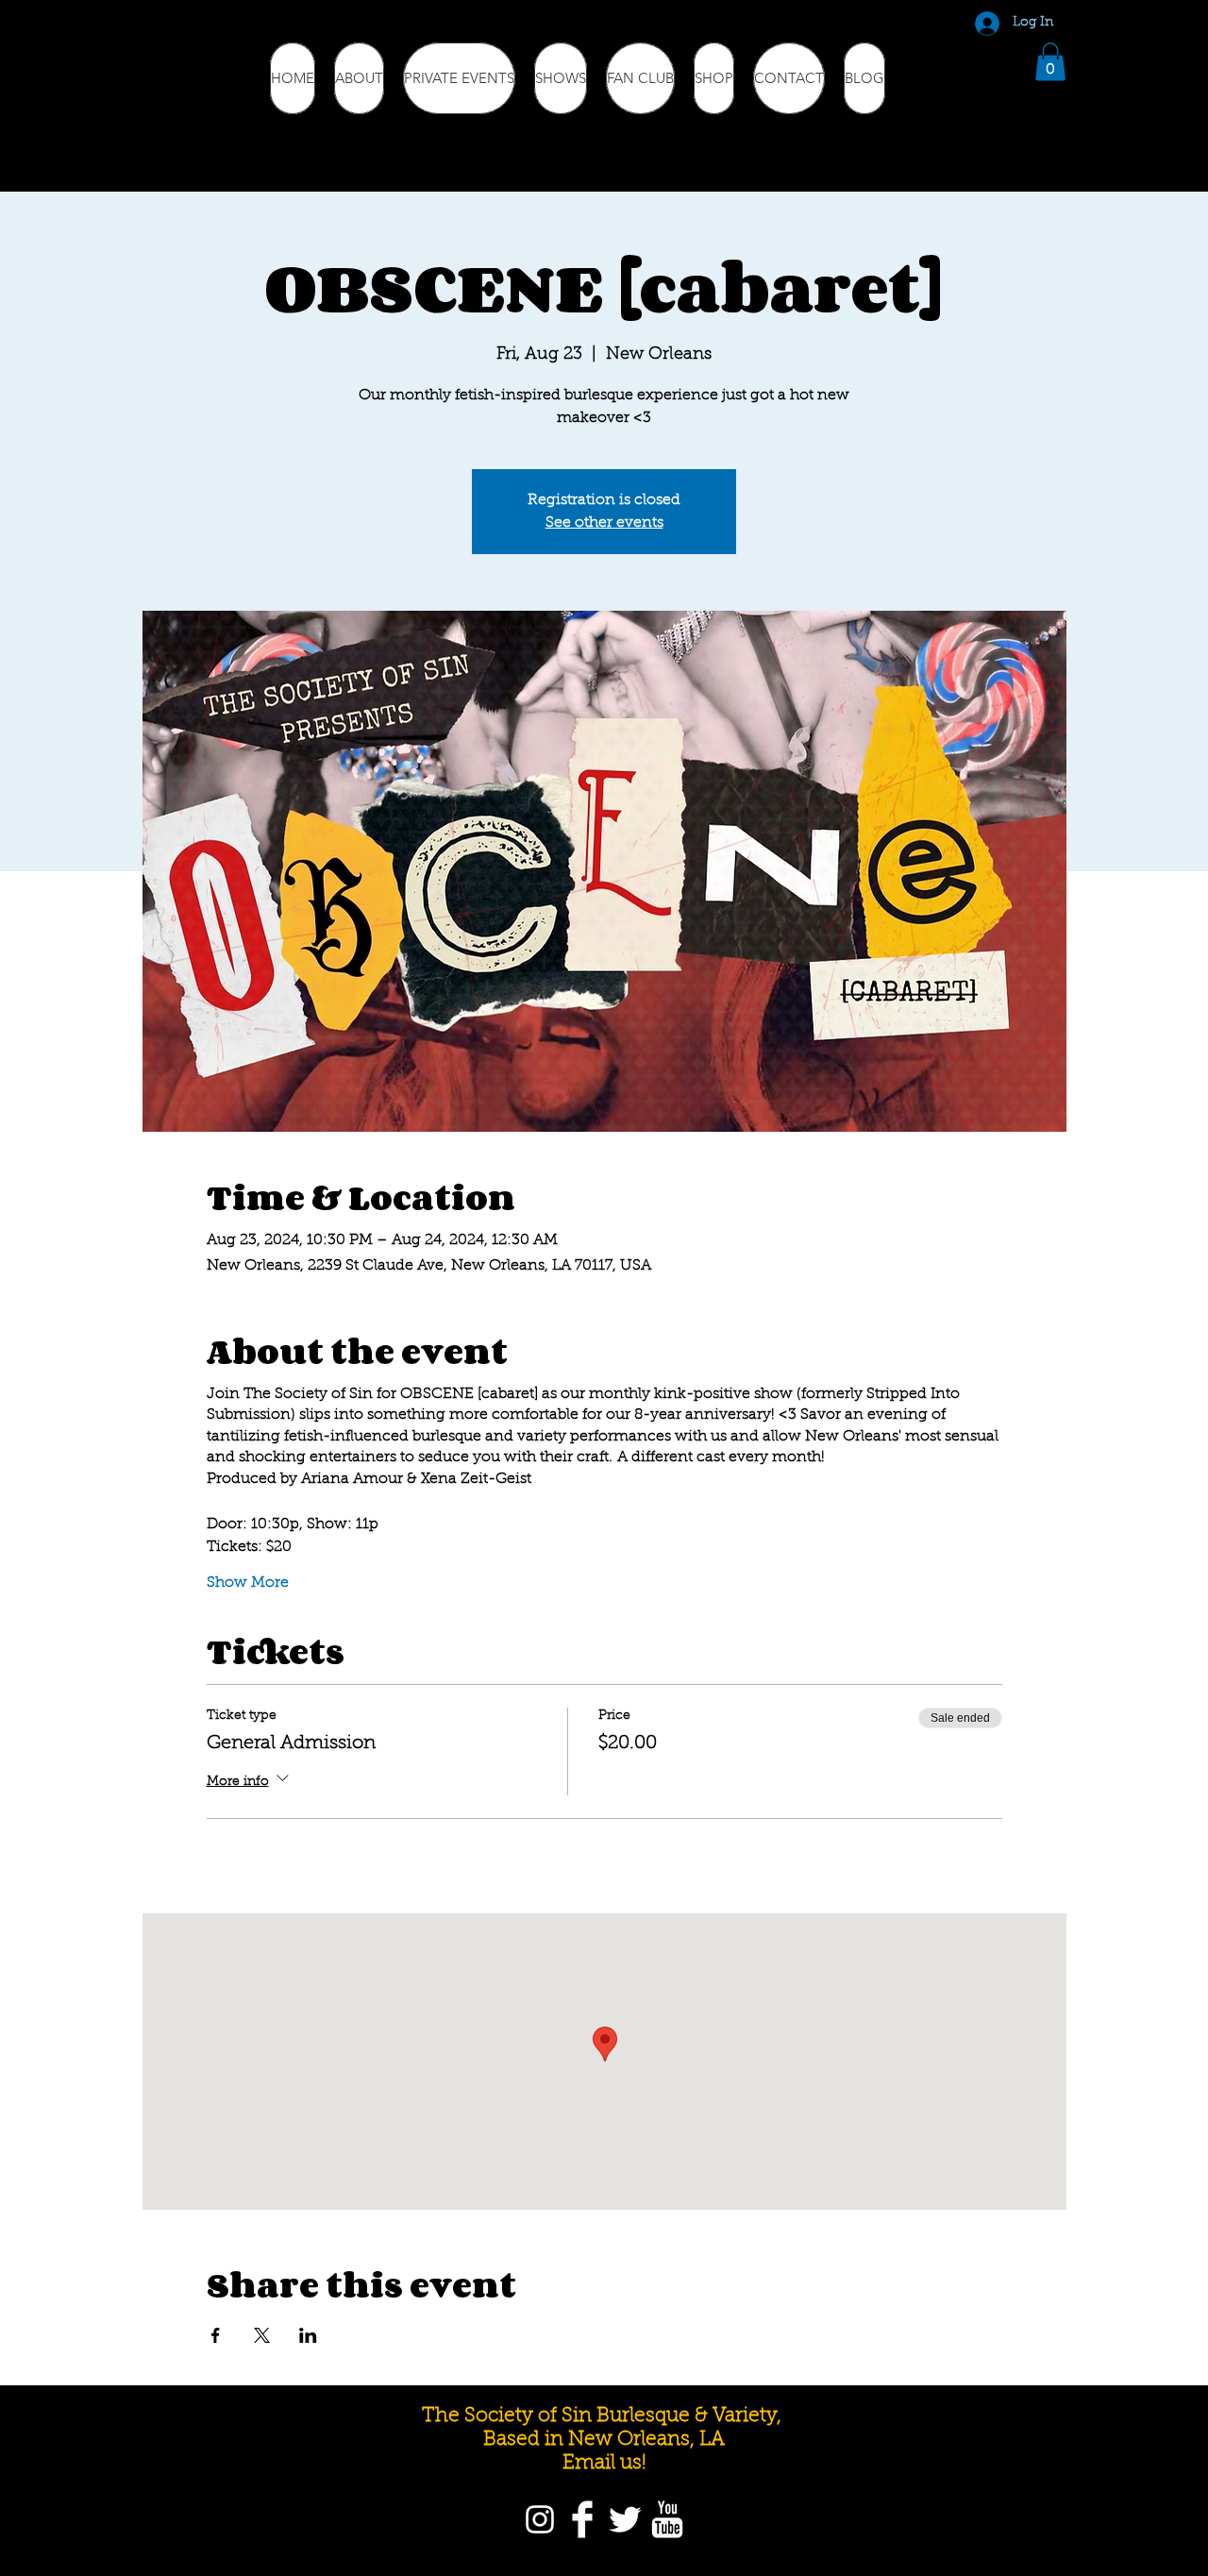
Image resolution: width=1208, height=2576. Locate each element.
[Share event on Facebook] (216, 2335)
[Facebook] (582, 2519)
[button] (1050, 62)
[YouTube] (667, 2519)
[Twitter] (625, 2519)
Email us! (604, 2463)
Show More (248, 1583)
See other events (604, 523)
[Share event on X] (262, 2335)
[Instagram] (540, 2519)
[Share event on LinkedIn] (308, 2335)
